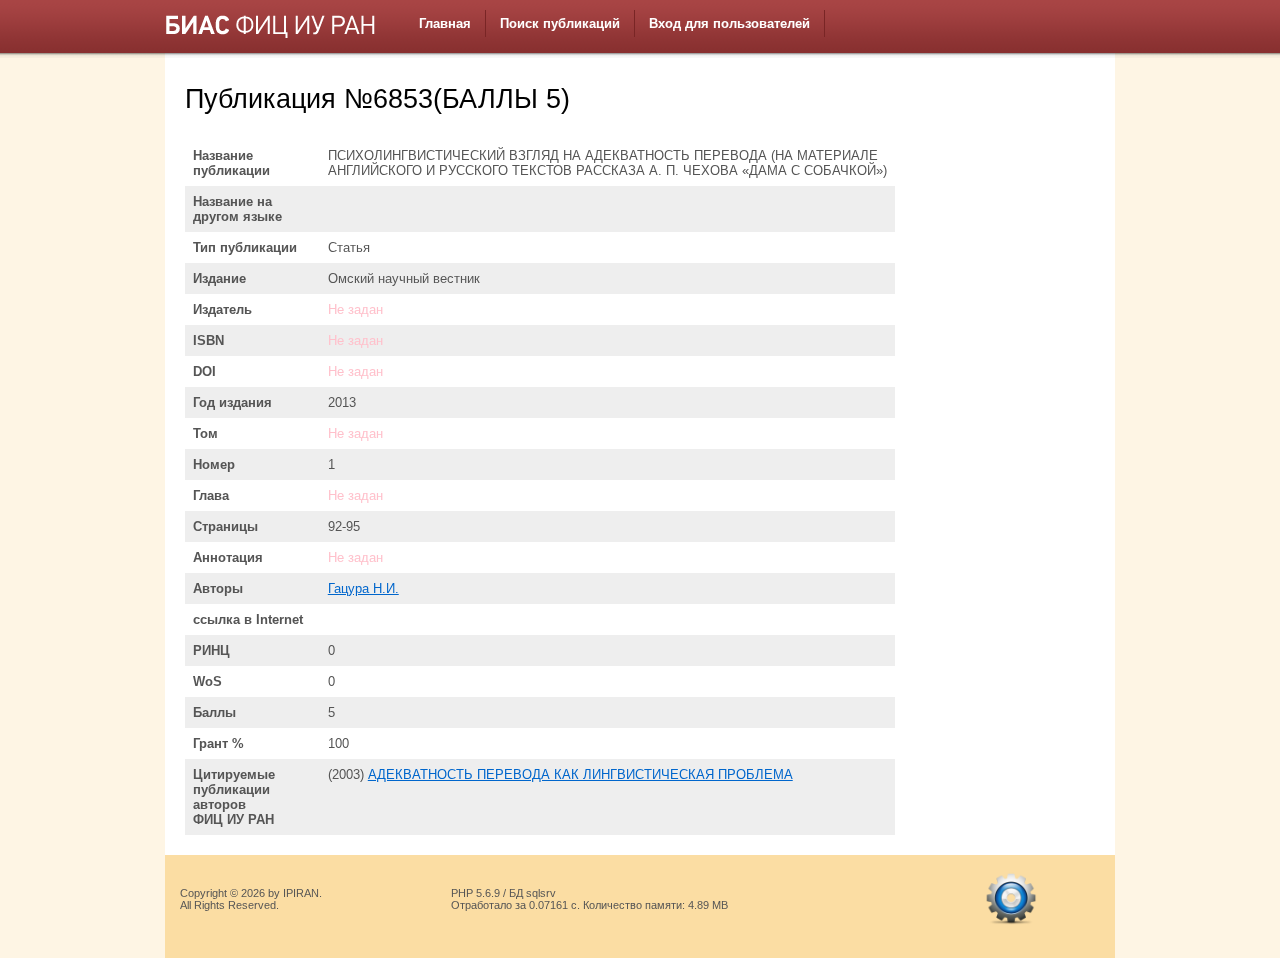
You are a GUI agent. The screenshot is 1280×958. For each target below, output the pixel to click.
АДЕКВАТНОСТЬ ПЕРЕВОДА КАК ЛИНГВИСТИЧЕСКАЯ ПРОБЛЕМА (580, 774)
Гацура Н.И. (363, 588)
